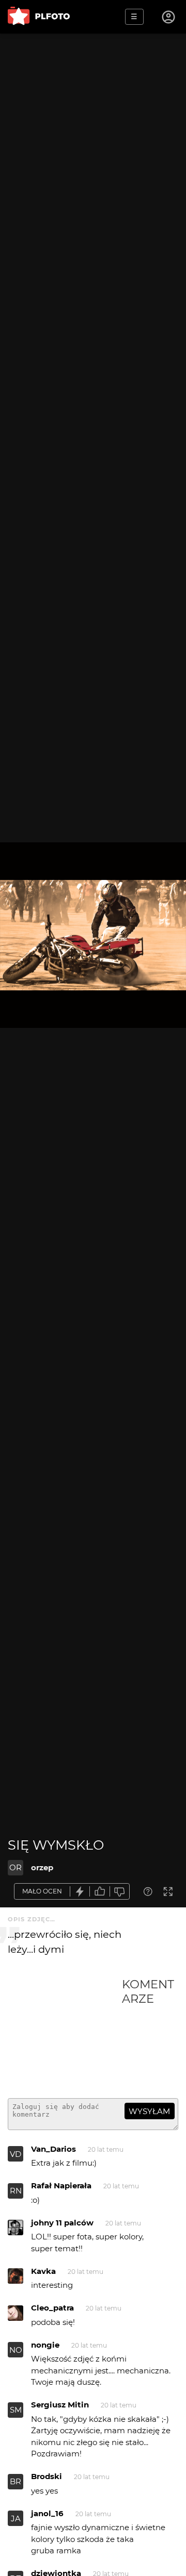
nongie (45, 2345)
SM (16, 2410)
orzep (42, 1867)
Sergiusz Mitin (60, 2405)
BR (16, 2481)
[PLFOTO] (39, 17)
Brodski (47, 2476)
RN (16, 2191)
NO (16, 2350)
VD (16, 2154)
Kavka (43, 2271)
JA (16, 2519)
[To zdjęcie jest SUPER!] (80, 1892)
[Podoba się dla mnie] (100, 1892)
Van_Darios (53, 2149)
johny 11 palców (62, 2223)
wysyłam (149, 2111)
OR (16, 1867)
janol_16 (47, 2513)
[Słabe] (120, 1892)
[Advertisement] (65, 2034)
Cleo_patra (52, 2308)
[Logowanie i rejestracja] (169, 17)
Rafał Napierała (61, 2186)
